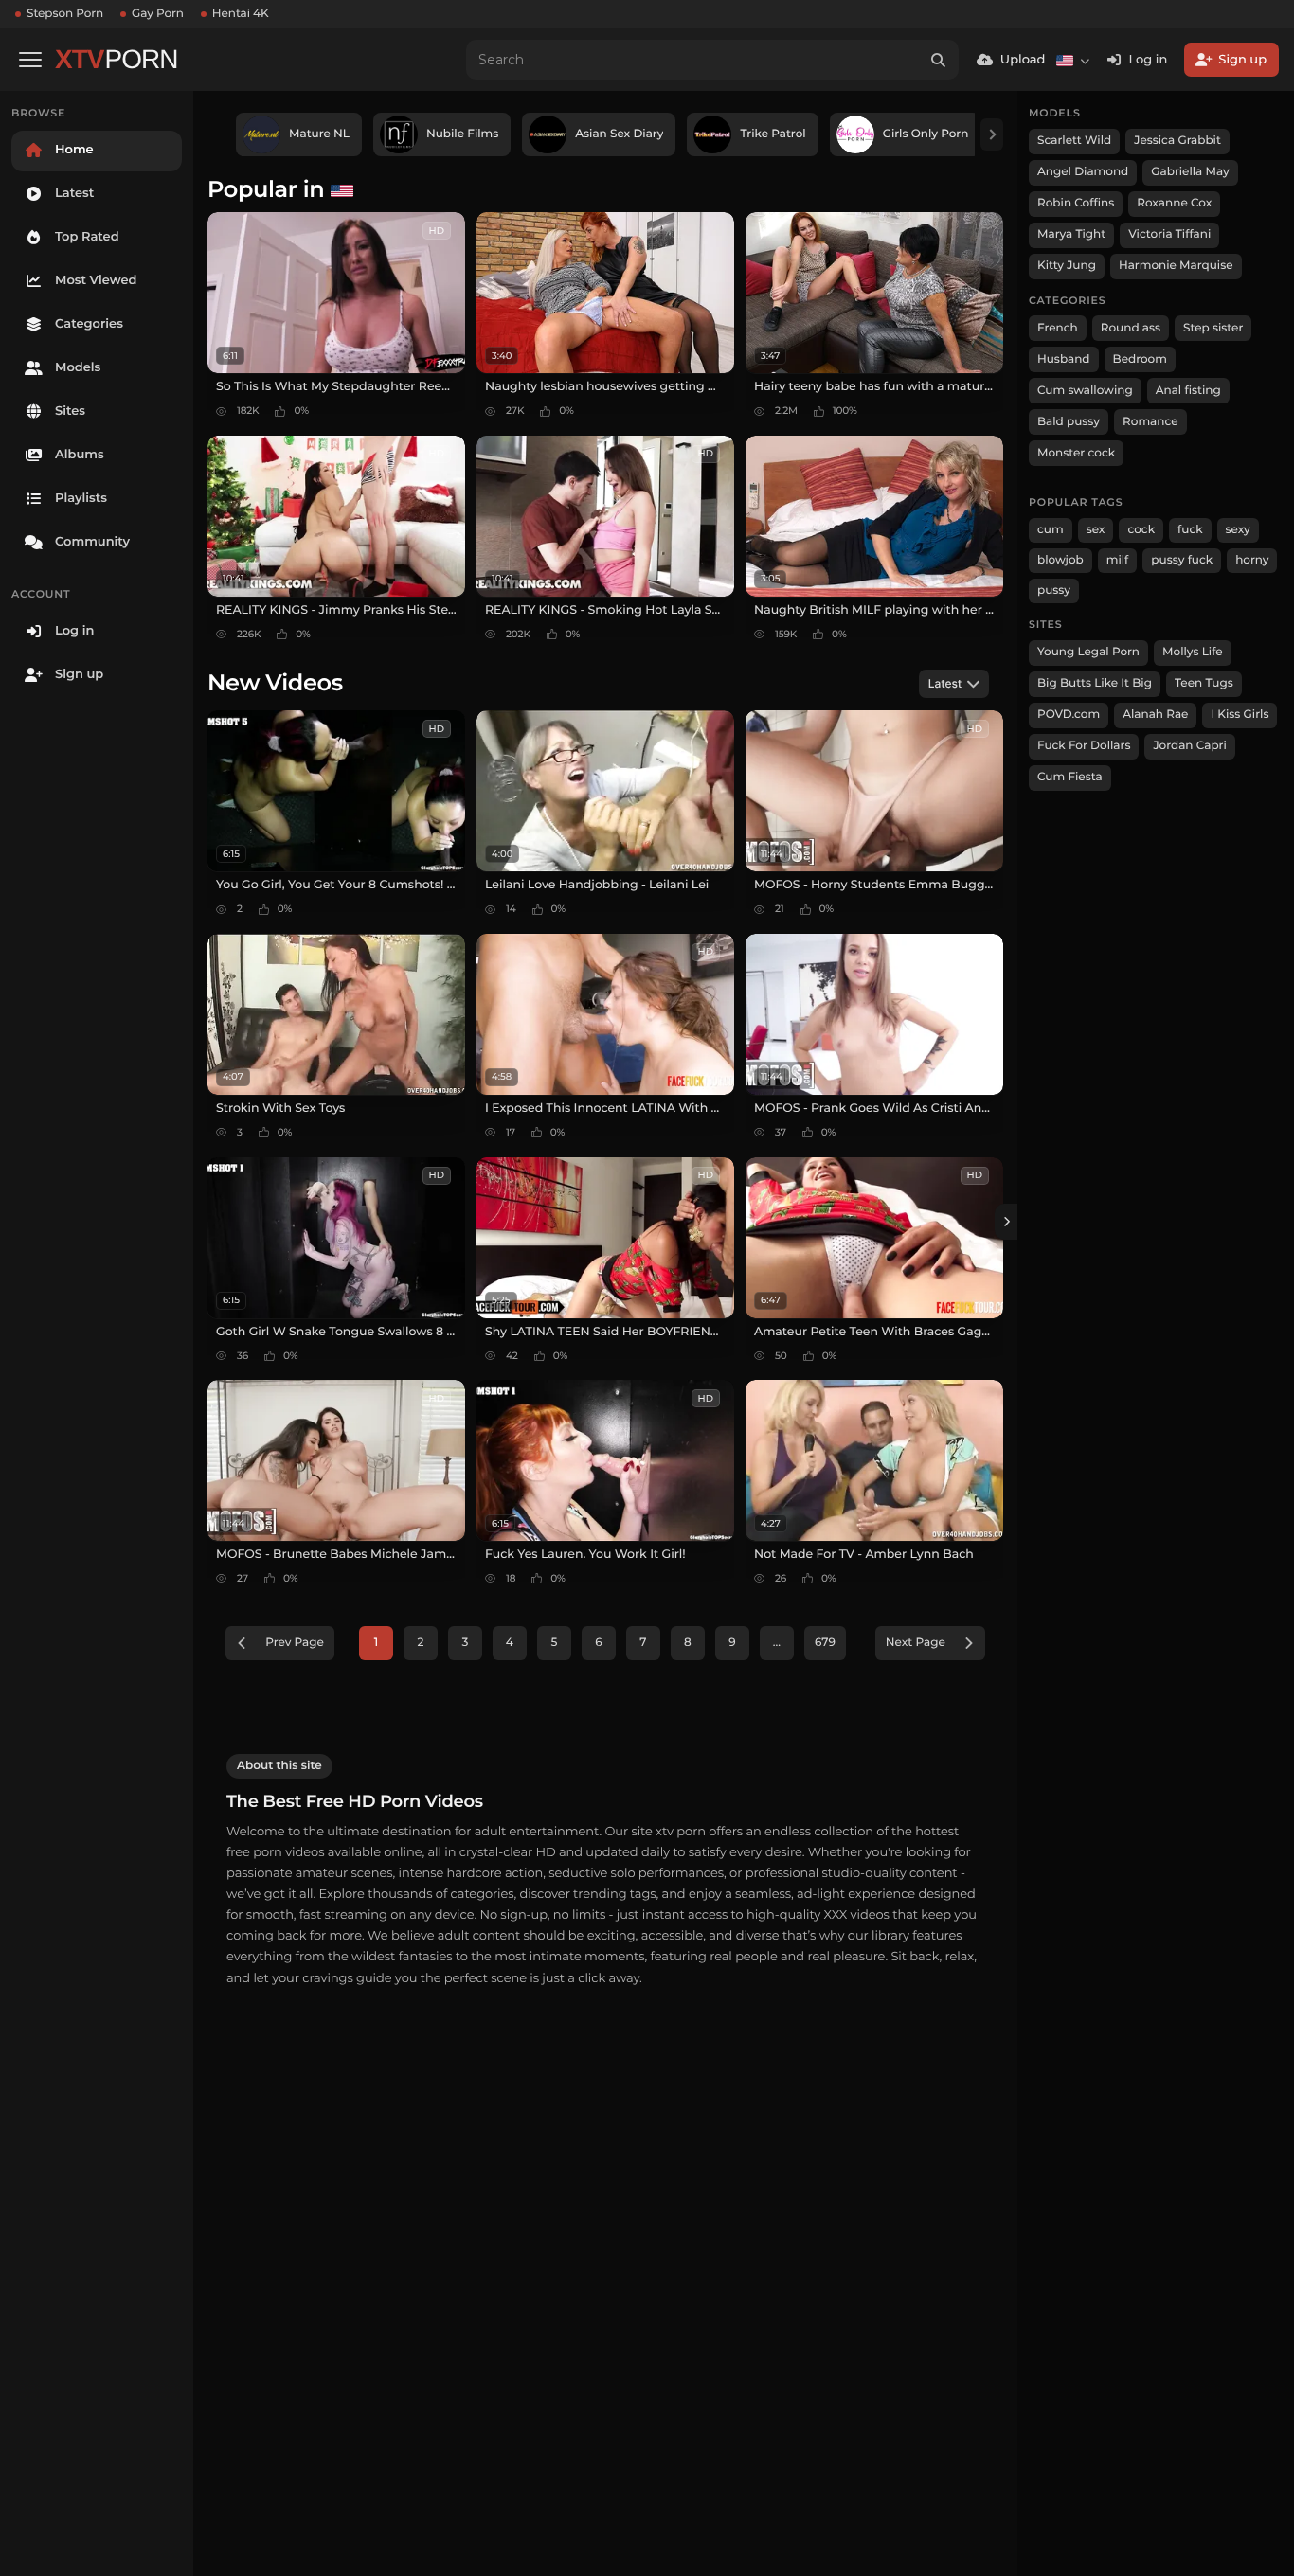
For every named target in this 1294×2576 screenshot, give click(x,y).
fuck (1190, 530)
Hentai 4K (241, 14)
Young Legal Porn (1088, 652)
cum (1051, 530)
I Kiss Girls (1240, 715)
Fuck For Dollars (1084, 746)
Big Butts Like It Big (1095, 683)
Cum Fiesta (1070, 777)
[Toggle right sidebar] (1006, 1222)
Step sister (1213, 328)
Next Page (916, 1643)
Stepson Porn (65, 14)
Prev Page (295, 1643)
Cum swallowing (1085, 391)
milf (1118, 560)
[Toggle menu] (30, 60)
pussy (1054, 590)
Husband (1064, 359)
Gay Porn (158, 14)
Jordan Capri (1189, 746)
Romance (1150, 422)
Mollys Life (1193, 652)
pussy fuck (1182, 560)
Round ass (1131, 328)
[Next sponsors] (992, 134)
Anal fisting (1188, 391)
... (777, 1643)
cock (1141, 530)
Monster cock (1076, 453)
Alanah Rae (1155, 715)
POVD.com (1069, 715)
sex (1096, 530)
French (1058, 328)
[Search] (939, 60)
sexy (1238, 530)
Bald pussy (1069, 422)
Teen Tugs (1204, 683)
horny (1252, 560)
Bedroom (1140, 359)
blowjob (1060, 560)
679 (825, 1643)
